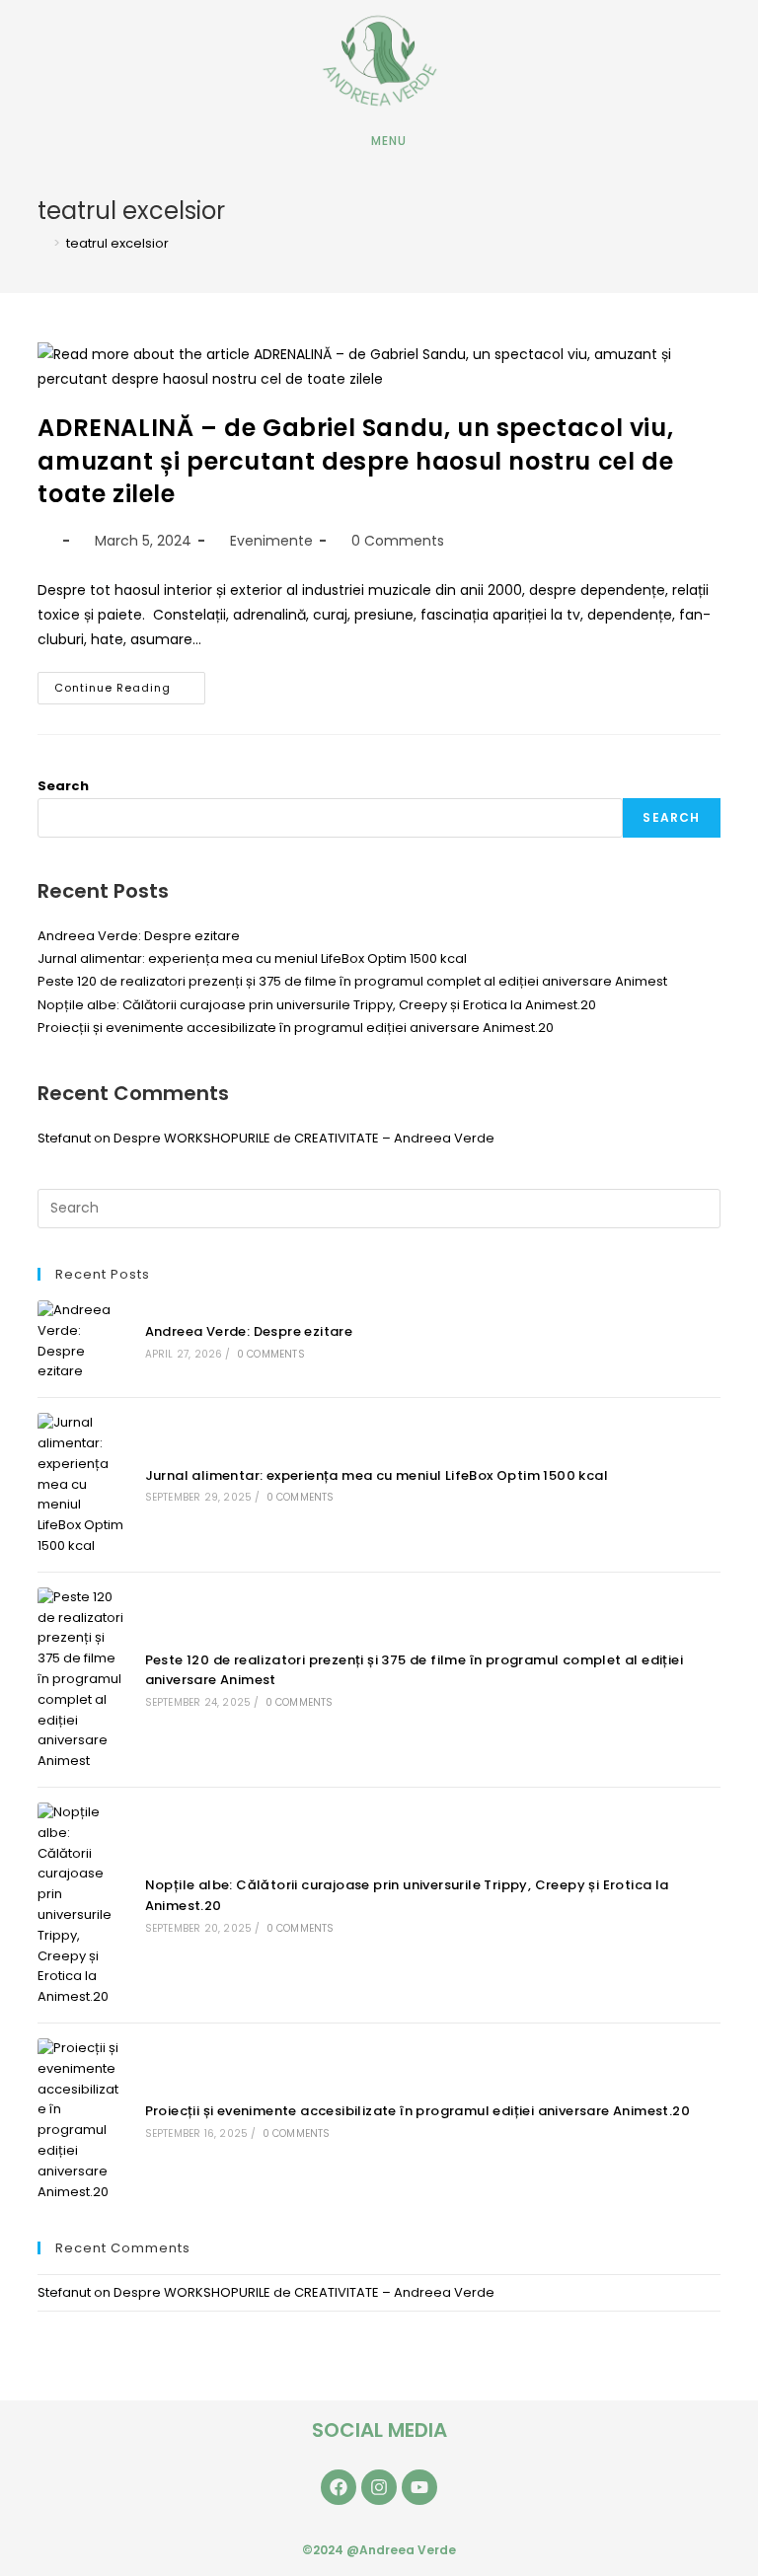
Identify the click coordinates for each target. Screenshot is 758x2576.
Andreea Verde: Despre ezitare (139, 936)
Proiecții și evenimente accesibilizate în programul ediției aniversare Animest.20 (296, 1028)
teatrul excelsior (117, 243)
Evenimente (271, 541)
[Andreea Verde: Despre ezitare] (80, 1341)
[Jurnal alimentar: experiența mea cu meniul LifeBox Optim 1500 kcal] (80, 1485)
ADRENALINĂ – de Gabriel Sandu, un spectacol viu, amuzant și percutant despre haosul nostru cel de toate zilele (355, 461)
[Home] (42, 243)
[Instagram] (379, 2487)
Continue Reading (130, 684)
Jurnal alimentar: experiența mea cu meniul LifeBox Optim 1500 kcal (252, 958)
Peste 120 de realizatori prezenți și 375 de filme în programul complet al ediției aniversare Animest (352, 981)
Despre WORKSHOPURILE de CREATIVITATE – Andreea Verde (304, 1138)
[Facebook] (339, 2487)
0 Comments (398, 541)
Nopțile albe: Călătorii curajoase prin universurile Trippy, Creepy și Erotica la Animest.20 (317, 1005)
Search (63, 786)
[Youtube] (419, 2487)
